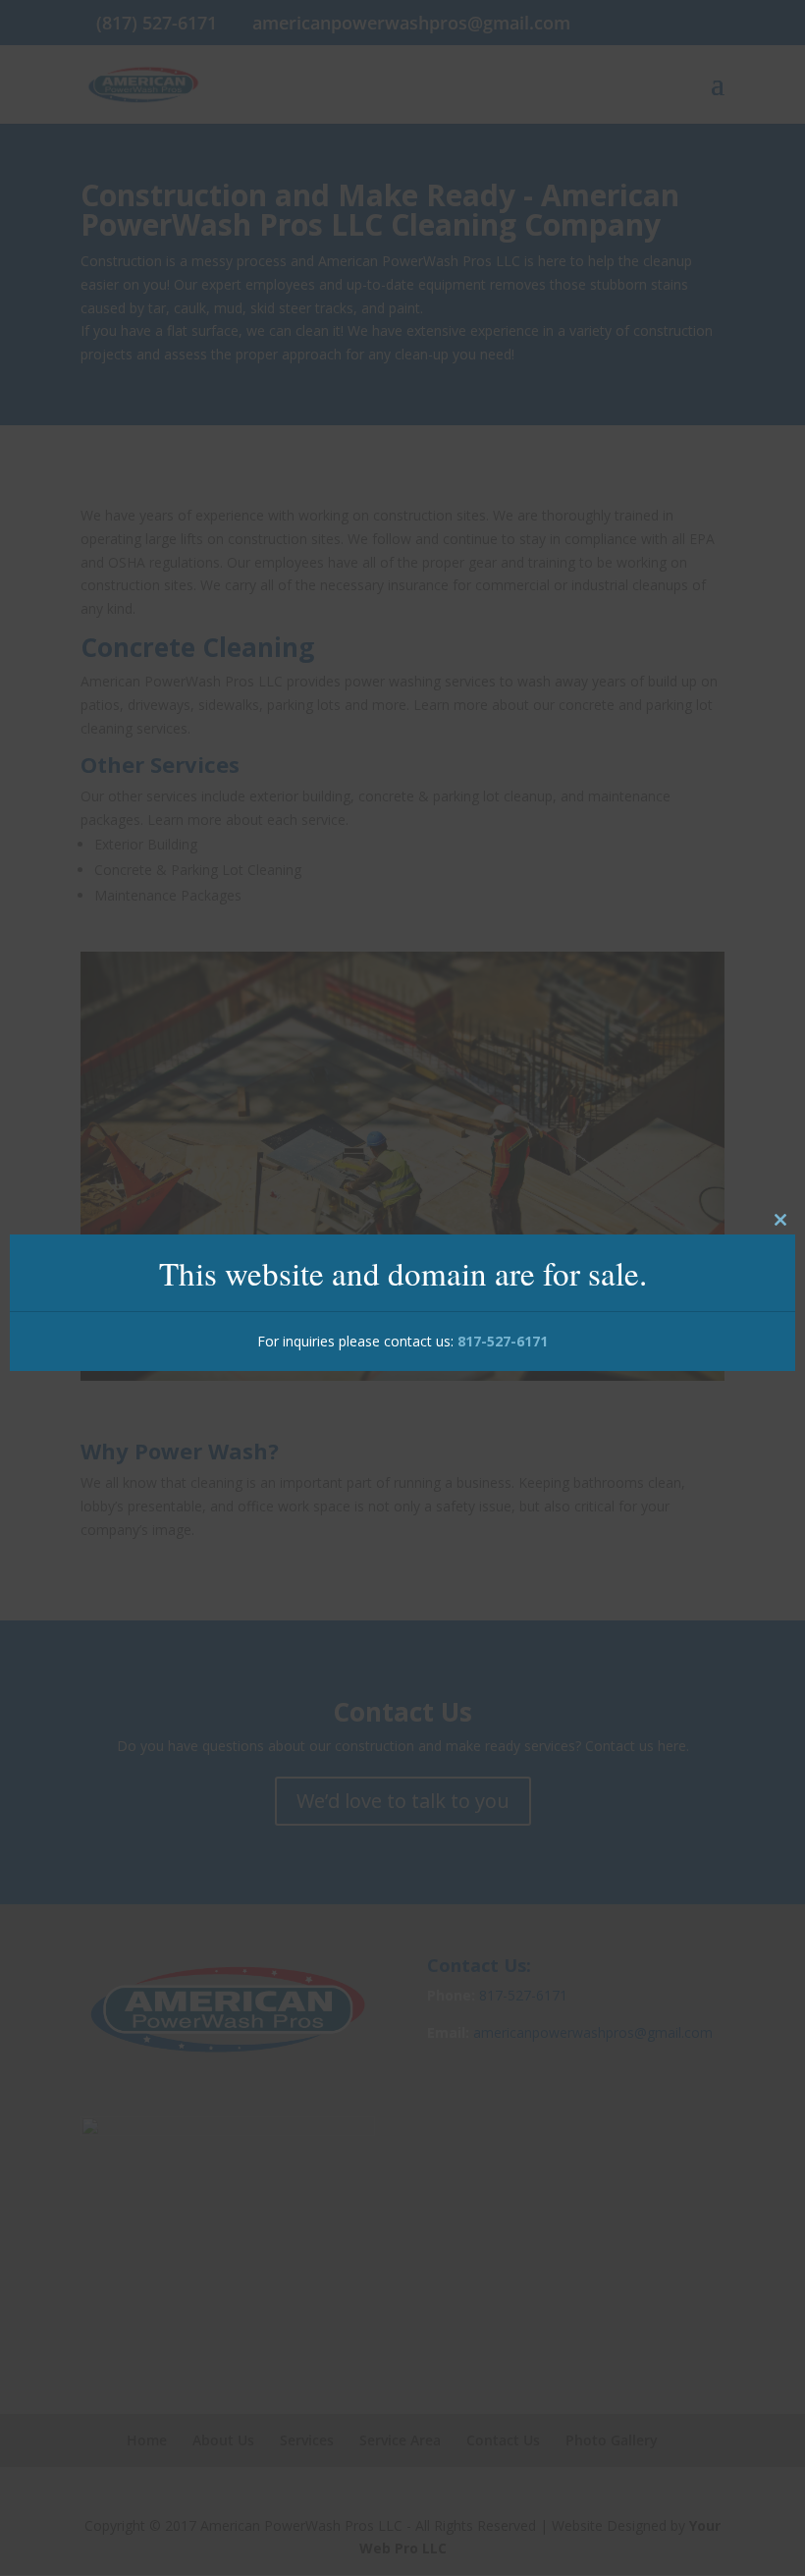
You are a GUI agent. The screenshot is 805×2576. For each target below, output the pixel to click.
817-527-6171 (503, 1341)
